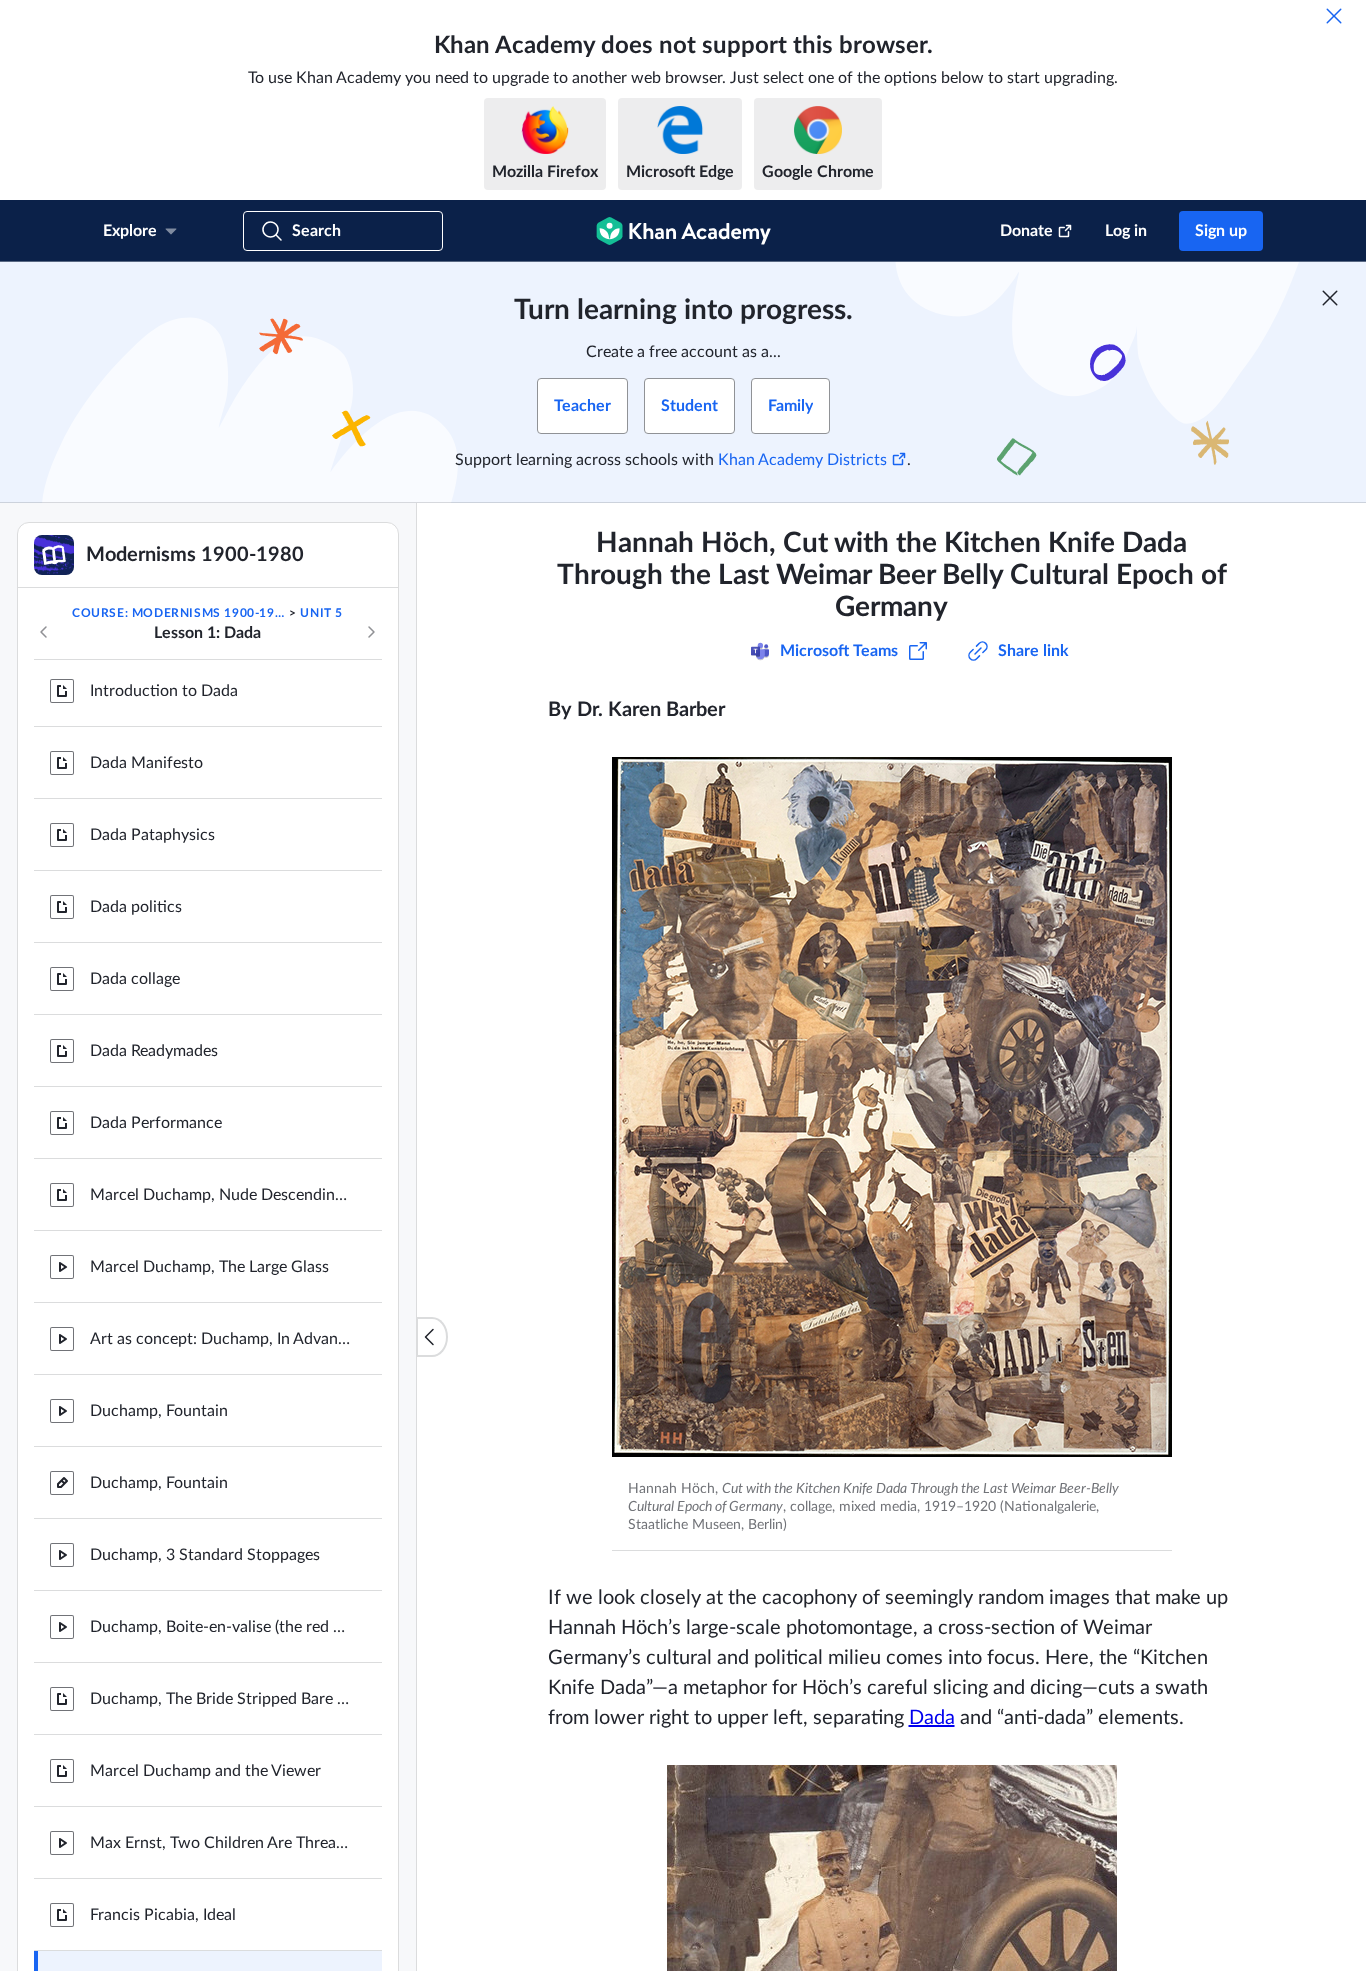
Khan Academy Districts (802, 460)
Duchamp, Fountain (159, 1329)
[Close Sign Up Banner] (1330, 298)
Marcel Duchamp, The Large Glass (209, 1185)
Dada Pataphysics (152, 753)
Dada (932, 1718)
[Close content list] (432, 1337)
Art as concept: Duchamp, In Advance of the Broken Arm (220, 1257)
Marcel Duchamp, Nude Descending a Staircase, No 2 (220, 1113)
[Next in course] (371, 632)
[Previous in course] (44, 632)
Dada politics (136, 825)
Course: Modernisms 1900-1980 (179, 613)
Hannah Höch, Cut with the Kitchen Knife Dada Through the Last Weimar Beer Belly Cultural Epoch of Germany (220, 1905)
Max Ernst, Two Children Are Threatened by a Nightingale (220, 1761)
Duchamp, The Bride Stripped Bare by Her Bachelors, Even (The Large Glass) (220, 1617)
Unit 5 (321, 613)
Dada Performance (156, 1041)
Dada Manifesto (146, 681)
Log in (1126, 231)
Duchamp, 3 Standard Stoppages (205, 1473)
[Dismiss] (1334, 16)
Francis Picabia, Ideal (163, 1833)
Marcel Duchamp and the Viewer (205, 1689)
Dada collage (135, 897)
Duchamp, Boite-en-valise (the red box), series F (220, 1545)
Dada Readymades (154, 969)
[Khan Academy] (683, 231)
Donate (1026, 231)
